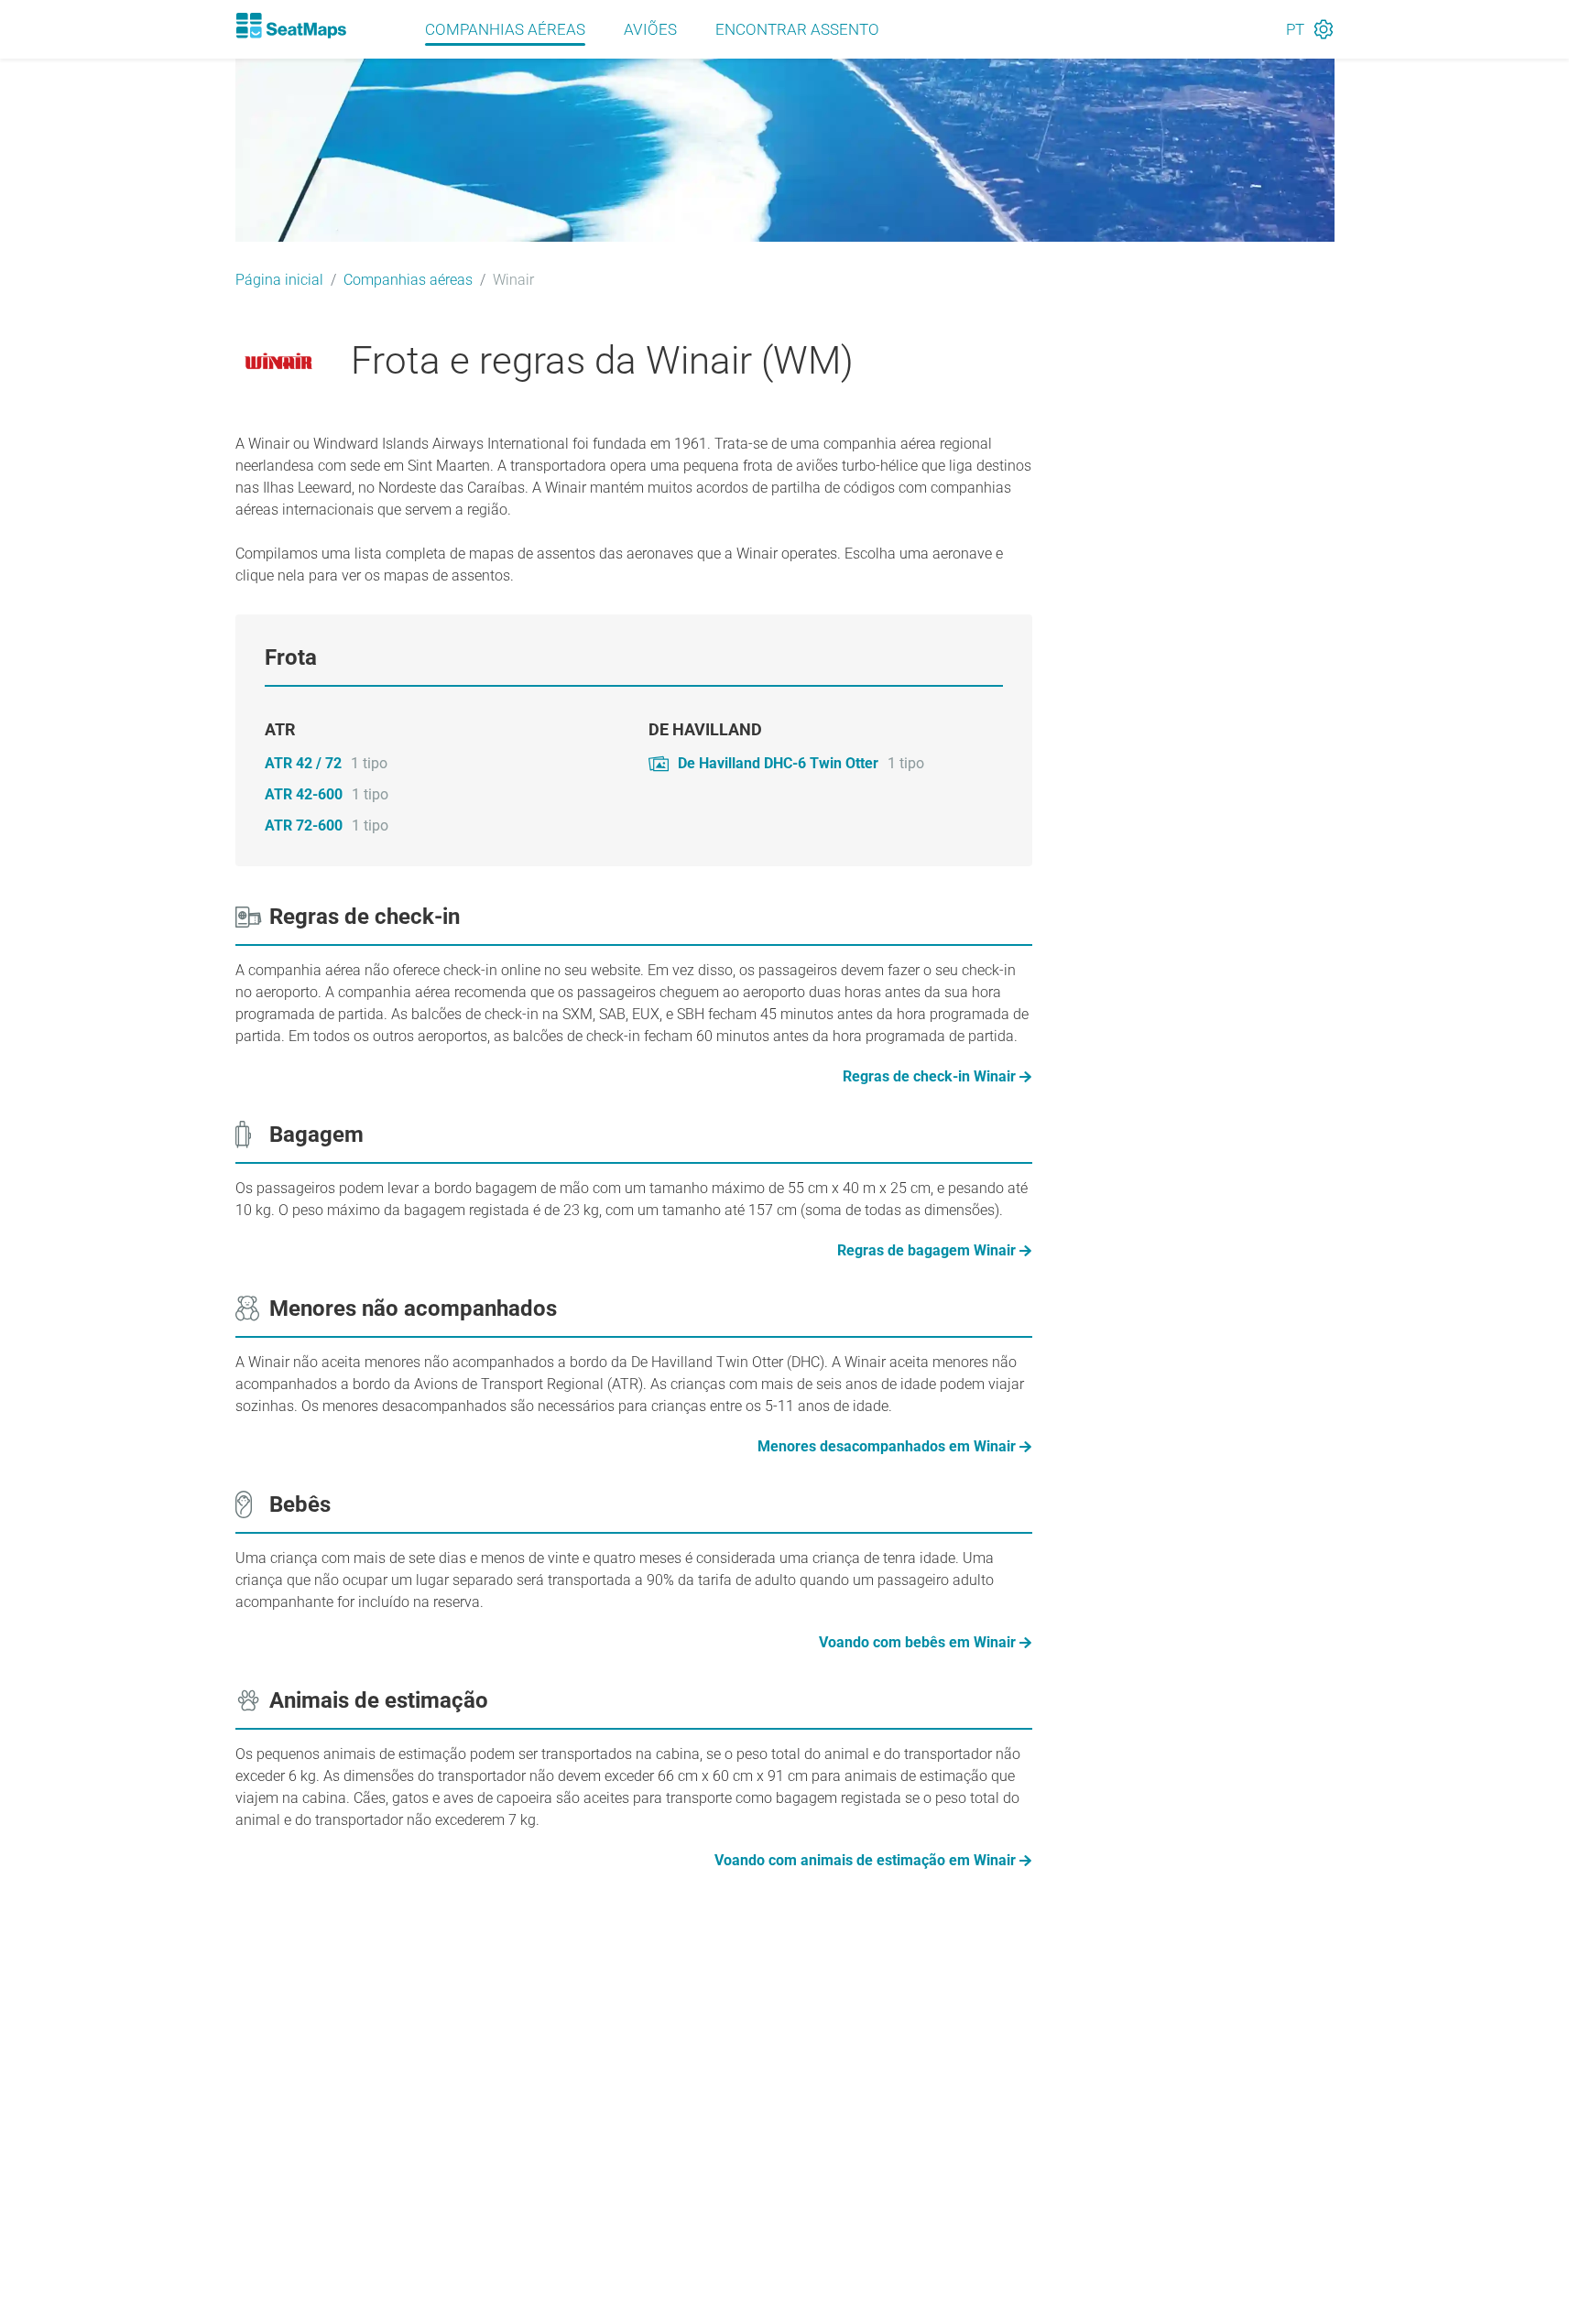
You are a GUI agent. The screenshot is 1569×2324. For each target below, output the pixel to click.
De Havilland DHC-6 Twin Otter (778, 763)
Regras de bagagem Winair (926, 1250)
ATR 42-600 (304, 794)
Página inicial (279, 280)
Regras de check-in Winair (929, 1076)
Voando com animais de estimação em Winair (865, 1860)
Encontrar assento (797, 29)
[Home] (291, 26)
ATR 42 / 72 (303, 763)
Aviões (650, 29)
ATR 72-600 (304, 825)
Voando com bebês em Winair (917, 1642)
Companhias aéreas (505, 29)
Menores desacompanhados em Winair (887, 1446)
